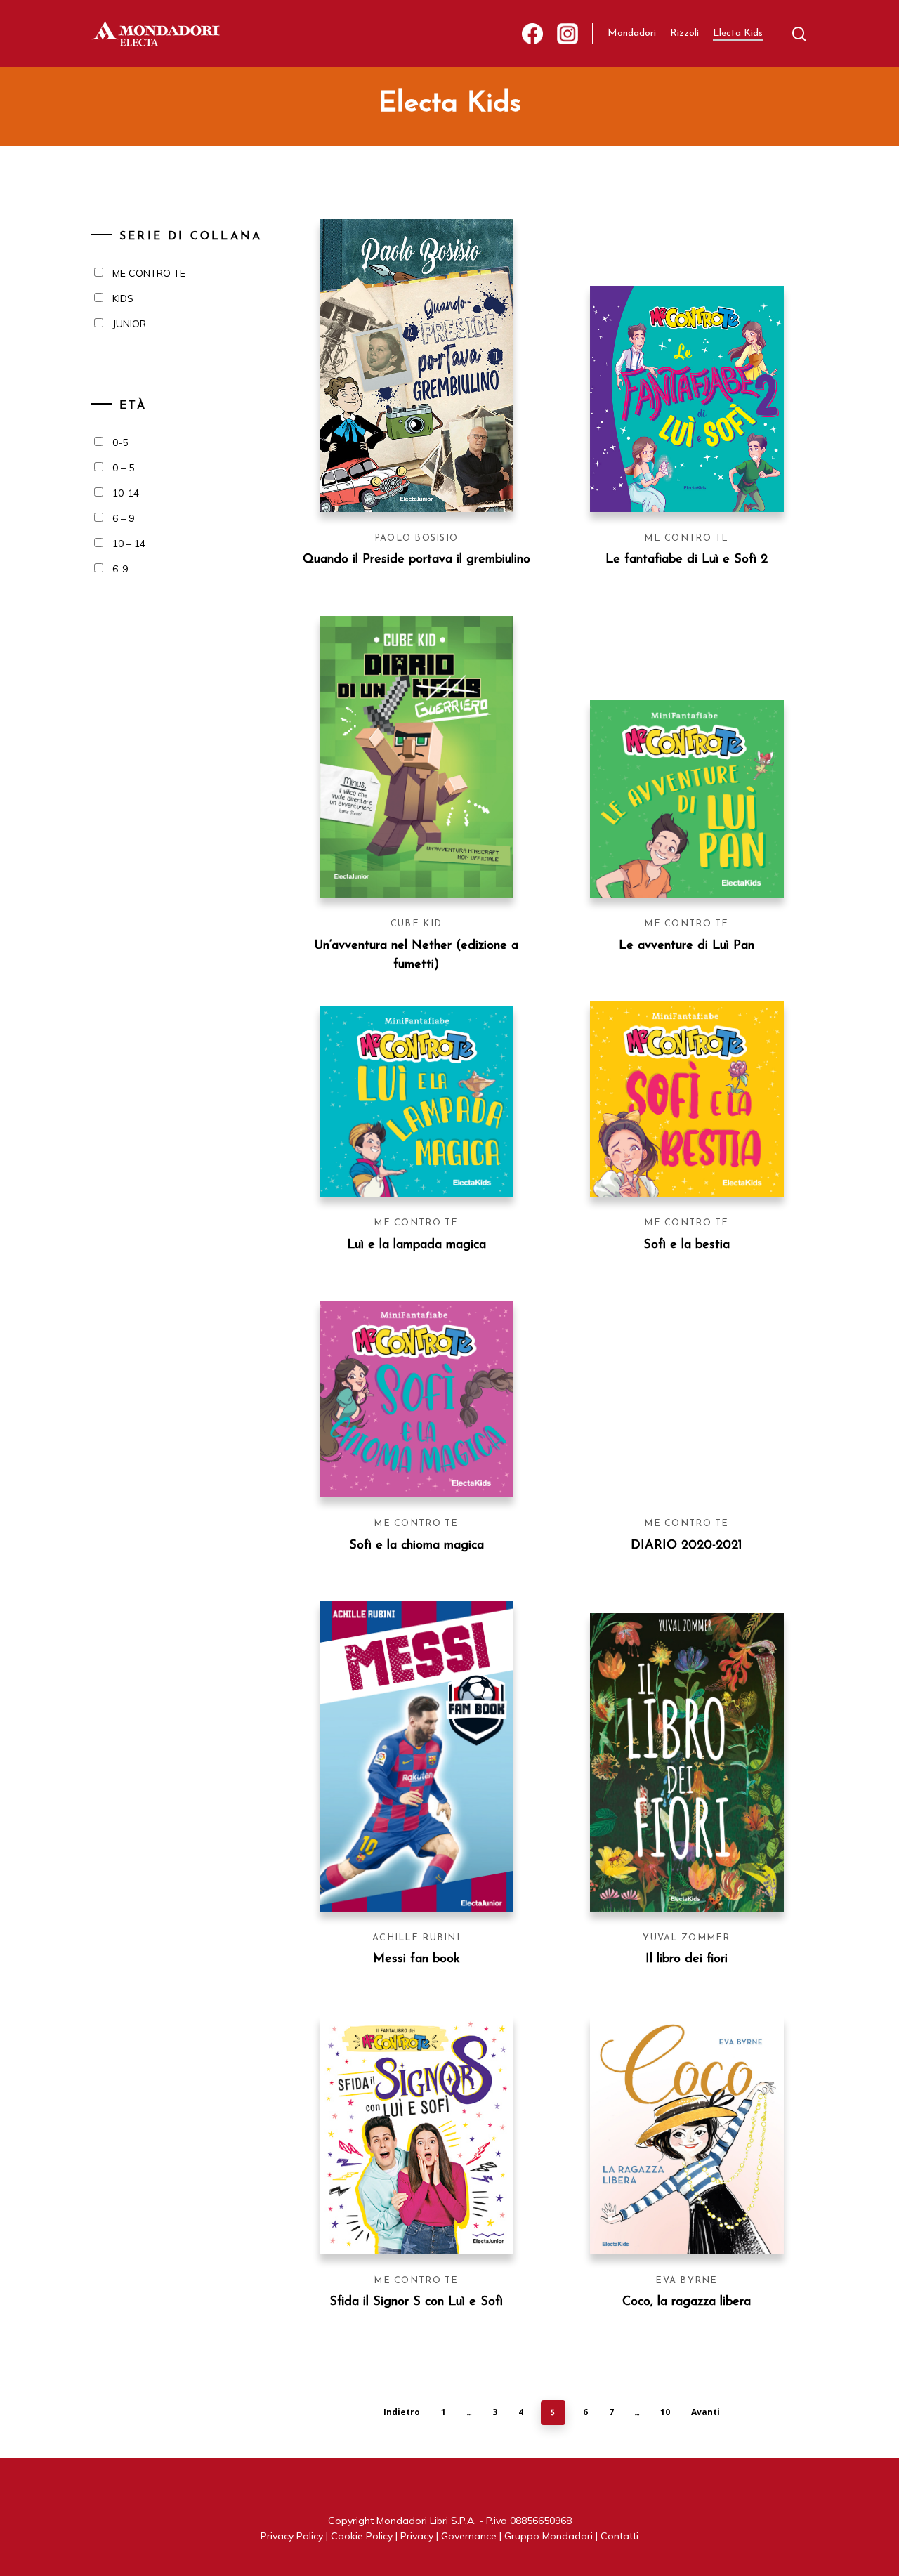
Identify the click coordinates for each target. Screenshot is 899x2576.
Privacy (417, 2536)
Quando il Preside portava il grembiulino (416, 560)
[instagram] (567, 34)
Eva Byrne (687, 2281)
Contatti (619, 2536)
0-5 (120, 442)
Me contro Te (686, 538)
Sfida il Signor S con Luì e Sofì (416, 2302)
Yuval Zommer (686, 1938)
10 (665, 2412)
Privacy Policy (292, 2536)
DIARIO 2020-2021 (687, 1546)
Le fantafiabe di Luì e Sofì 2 (687, 560)
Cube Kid (416, 924)
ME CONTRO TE (149, 273)
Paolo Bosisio (416, 538)
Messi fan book (416, 1959)
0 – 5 (123, 468)
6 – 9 (123, 518)
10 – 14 (129, 544)
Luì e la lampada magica (416, 1245)
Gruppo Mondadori (549, 2536)
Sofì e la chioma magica (416, 1546)
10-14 (126, 493)
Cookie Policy (362, 2536)
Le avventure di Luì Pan (687, 946)
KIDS (123, 298)
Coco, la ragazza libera (687, 2302)
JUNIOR (129, 324)
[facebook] (532, 34)
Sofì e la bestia (687, 1245)
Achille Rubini (416, 1938)
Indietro (402, 2412)
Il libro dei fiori (687, 1959)
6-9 (120, 569)
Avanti (706, 2412)
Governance (469, 2536)
